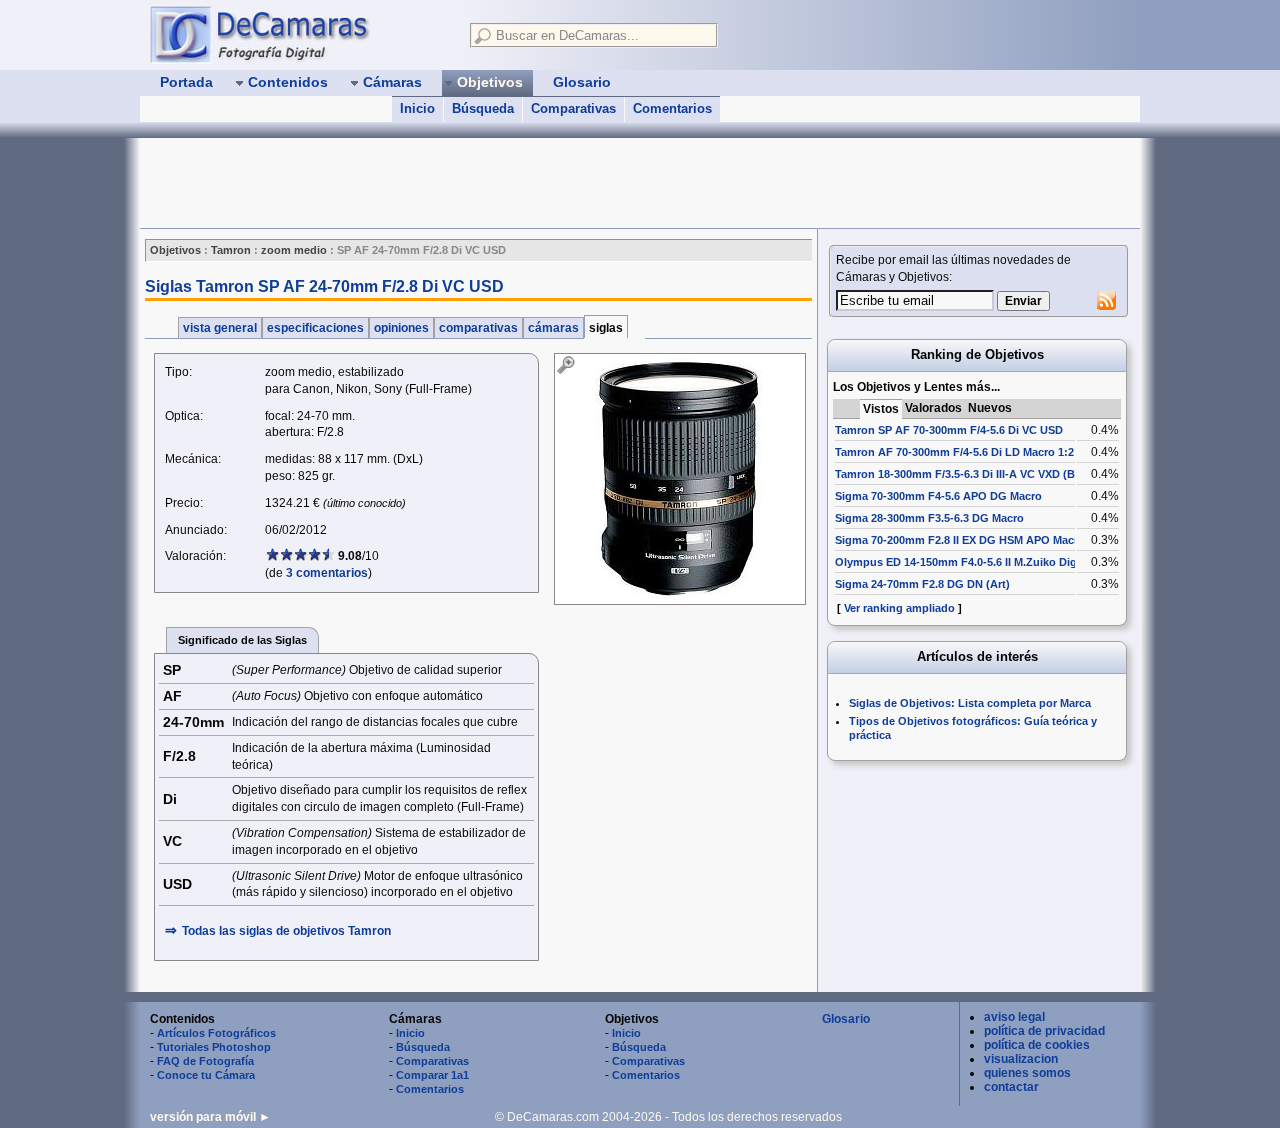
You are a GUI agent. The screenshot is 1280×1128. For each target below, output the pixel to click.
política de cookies (1037, 1045)
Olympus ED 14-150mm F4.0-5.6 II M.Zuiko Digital (964, 562)
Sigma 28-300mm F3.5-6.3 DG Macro (929, 518)
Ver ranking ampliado (899, 608)
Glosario (846, 1019)
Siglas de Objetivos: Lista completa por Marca (970, 703)
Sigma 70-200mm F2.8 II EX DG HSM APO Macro (960, 540)
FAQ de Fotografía (205, 1061)
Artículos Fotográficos (216, 1033)
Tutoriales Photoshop (214, 1047)
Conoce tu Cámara (206, 1075)
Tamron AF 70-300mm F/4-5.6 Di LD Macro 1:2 (954, 452)
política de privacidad (1044, 1031)
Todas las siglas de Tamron (286, 931)
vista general (220, 328)
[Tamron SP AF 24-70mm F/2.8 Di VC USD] (680, 479)
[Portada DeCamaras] (300, 34)
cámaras (553, 328)
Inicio (417, 108)
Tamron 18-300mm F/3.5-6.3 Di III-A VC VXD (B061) (966, 474)
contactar (1011, 1087)
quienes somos (1027, 1073)
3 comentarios (327, 573)
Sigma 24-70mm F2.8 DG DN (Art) (922, 584)
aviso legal (1014, 1017)
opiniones (401, 328)
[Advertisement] (504, 183)
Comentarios (672, 108)
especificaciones (315, 328)
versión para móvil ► (210, 1117)
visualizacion (1021, 1059)
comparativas (478, 328)
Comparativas (573, 108)
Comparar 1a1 (432, 1075)
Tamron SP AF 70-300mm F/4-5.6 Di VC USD (949, 430)
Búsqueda (483, 108)
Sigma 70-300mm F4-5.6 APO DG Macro (938, 496)
